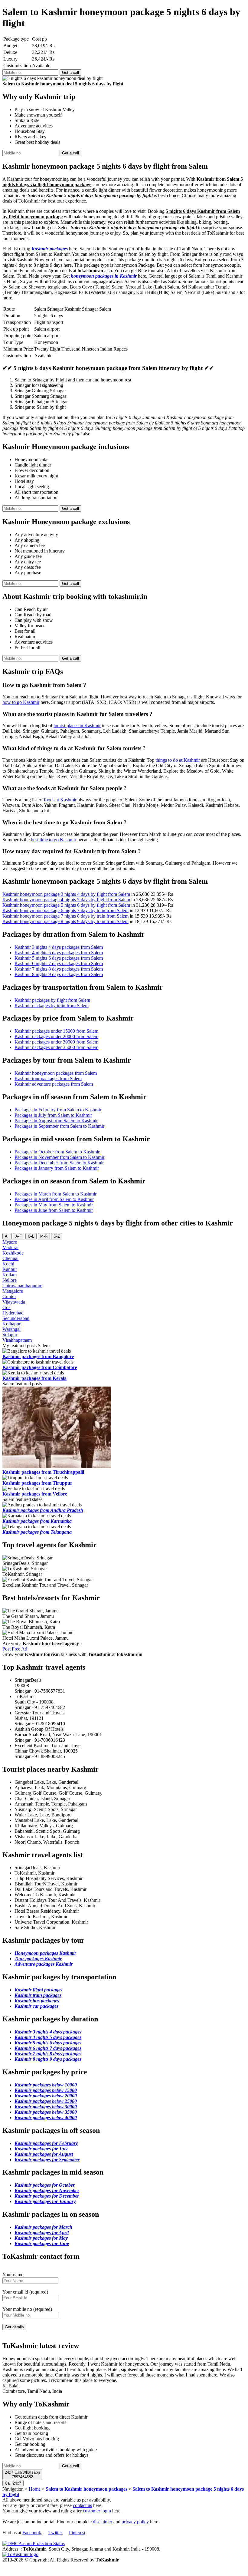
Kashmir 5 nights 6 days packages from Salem (59, 958)
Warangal (11, 1329)
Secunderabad (16, 1318)
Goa (7, 1307)
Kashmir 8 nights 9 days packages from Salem (59, 974)
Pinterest (77, 2533)
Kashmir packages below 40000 (46, 2118)
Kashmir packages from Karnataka (37, 1521)
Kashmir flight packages (38, 1990)
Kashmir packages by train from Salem (52, 1006)
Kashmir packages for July (41, 2149)
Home (35, 2489)
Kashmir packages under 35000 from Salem (56, 1047)
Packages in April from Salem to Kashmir (54, 1199)
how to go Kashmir (21, 702)
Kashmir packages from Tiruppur (37, 1483)
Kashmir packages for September (47, 2160)
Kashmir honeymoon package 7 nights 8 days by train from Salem (65, 916)
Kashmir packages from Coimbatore (40, 1367)
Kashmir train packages (38, 1995)
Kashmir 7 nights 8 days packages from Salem (59, 969)
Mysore (10, 1242)
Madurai (10, 1247)
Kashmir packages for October (45, 2185)
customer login (97, 2511)
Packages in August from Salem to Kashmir (56, 1121)
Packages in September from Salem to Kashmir (59, 1126)
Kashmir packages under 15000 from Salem (56, 1031)
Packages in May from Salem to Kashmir (54, 1205)
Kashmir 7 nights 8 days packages (48, 2054)
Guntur (9, 1296)
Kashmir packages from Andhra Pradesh (43, 1510)
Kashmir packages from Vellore (35, 1494)
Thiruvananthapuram (22, 1286)
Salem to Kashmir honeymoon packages (86, 2489)
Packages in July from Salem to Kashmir (53, 1115)
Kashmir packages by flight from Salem (52, 1000)
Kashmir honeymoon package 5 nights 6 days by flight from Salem (66, 905)
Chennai (10, 1258)
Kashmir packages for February (46, 2143)
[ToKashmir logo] (20, 2554)
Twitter (55, 2533)
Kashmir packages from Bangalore (38, 1356)
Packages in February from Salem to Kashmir (58, 1110)
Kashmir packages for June (42, 2243)
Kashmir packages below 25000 (46, 2101)
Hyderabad (13, 1313)
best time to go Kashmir (54, 840)
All (7, 1236)
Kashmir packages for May (41, 2238)
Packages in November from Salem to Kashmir (59, 1157)
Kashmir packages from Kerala (34, 1378)
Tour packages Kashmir (38, 1959)
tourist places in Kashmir (77, 726)
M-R (44, 1236)
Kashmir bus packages (37, 2001)
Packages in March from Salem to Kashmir (55, 1194)
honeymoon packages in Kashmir (104, 276)
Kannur (10, 1269)
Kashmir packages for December (47, 2196)
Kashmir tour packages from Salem (48, 1079)
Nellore (10, 1280)
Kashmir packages (50, 249)
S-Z (57, 1236)
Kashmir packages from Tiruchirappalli (43, 1472)
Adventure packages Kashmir (44, 1964)
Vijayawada (14, 1302)
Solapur (10, 1335)
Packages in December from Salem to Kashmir (59, 1163)
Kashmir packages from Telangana (37, 1532)
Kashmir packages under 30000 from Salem (56, 1042)
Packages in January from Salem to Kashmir (57, 1168)
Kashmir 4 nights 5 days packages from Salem (59, 953)
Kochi (8, 1264)
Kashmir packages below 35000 (46, 2112)
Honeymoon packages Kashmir (45, 1953)
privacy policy (135, 2522)
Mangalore (13, 1291)
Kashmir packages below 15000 (46, 2090)
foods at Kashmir (60, 800)
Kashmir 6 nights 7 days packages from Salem (59, 963)
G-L (31, 1236)
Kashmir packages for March (43, 2227)
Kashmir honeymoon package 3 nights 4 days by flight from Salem (66, 894)
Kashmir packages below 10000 (46, 2085)
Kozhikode (13, 1253)
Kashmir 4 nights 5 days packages (48, 2037)
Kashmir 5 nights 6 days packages (48, 2043)
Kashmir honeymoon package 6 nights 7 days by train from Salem (65, 910)
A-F (19, 1236)
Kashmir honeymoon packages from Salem (56, 1073)
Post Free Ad (15, 1649)
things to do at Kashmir (178, 760)
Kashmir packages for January (45, 2201)
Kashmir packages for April (42, 2233)
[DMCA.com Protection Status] (34, 2543)
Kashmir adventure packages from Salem (54, 1084)
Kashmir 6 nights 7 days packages (48, 2048)
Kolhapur (11, 1324)
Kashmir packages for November (47, 2190)
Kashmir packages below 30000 (46, 2107)
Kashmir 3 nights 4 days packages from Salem (59, 947)
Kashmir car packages (36, 2006)
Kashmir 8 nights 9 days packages (48, 2059)
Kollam (10, 1275)
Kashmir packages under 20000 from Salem (56, 1036)
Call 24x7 (13, 2483)
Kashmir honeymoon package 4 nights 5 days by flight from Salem (66, 900)
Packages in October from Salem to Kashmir (57, 1152)
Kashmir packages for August (44, 2154)
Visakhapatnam (17, 1340)
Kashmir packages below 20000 (46, 2096)
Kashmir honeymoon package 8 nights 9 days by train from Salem (65, 921)
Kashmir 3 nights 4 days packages (48, 2032)
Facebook (32, 2533)
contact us (82, 2505)
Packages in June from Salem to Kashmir (54, 1210)
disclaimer (103, 2522)
